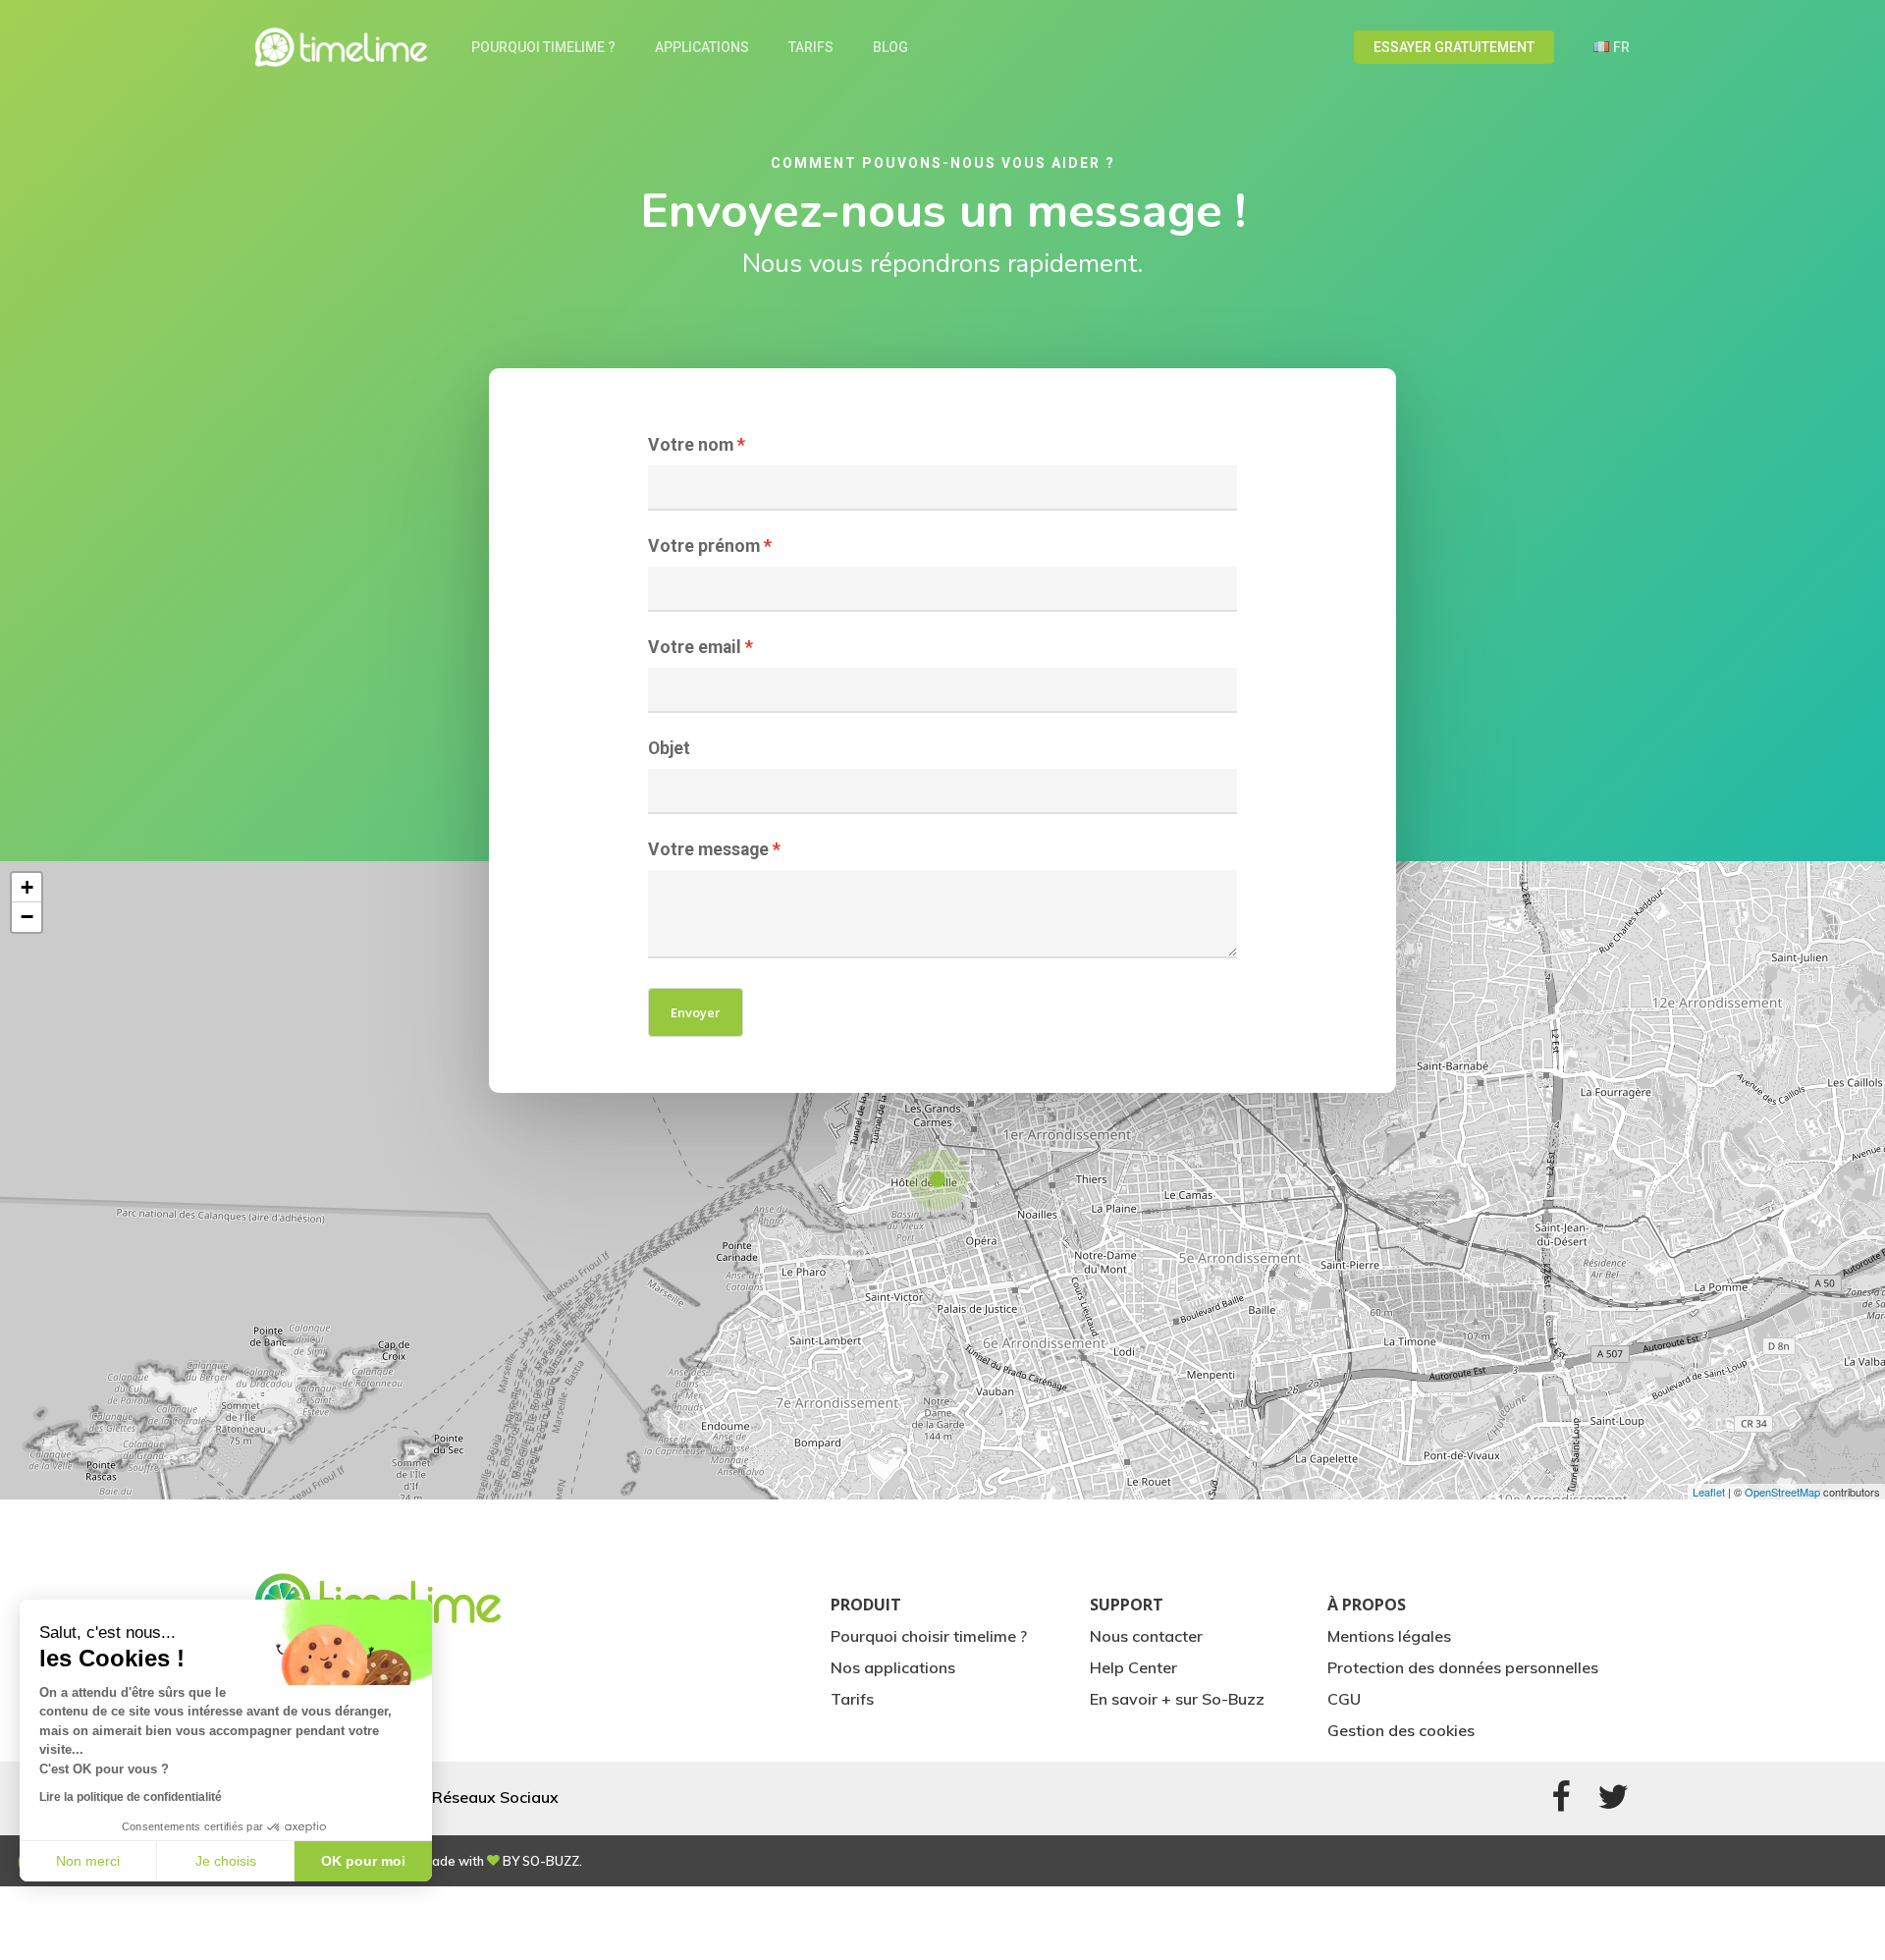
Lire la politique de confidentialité (131, 1797)
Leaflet (1709, 1492)
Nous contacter (1146, 1636)
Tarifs (852, 1699)
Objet (669, 748)
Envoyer (696, 1012)
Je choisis (226, 1861)
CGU (1344, 1699)
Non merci (88, 1861)
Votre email (695, 647)
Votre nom (691, 445)
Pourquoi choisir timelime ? (929, 1636)
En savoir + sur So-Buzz (1177, 1699)
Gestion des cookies (1401, 1730)
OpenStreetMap (1782, 1492)
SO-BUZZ (551, 1861)
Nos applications (893, 1667)
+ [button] (27, 887)
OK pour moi (363, 1861)
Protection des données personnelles (1463, 1667)
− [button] (27, 917)
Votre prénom (704, 546)
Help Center (1133, 1667)
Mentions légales (1389, 1636)
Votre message (708, 849)
